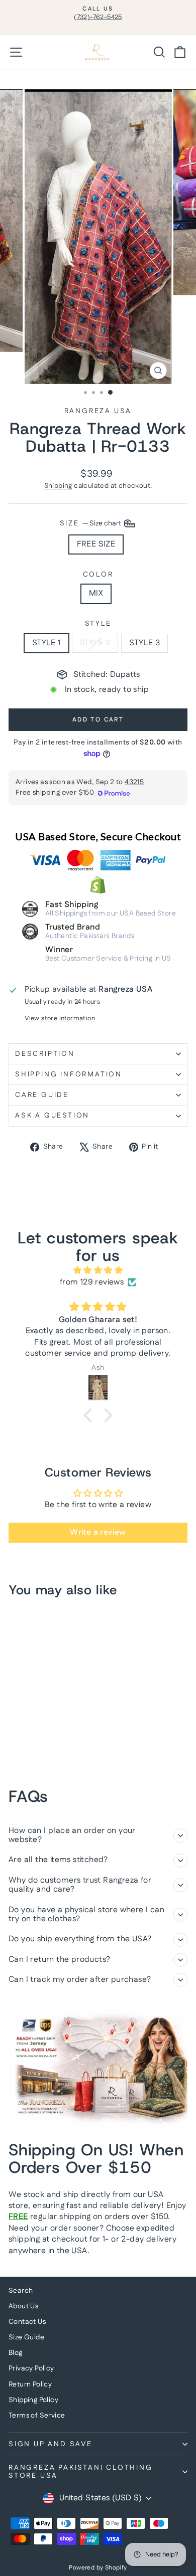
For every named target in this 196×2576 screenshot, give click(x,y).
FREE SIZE (96, 544)
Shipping (58, 486)
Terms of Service (37, 2416)
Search (21, 2291)
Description (45, 1054)
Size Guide (26, 2337)
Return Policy (30, 2384)
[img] (98, 1270)
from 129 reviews (92, 1282)
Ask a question (52, 1116)
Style (98, 624)
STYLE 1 (46, 643)
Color (98, 575)
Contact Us (27, 2322)
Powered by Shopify (98, 2568)
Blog (16, 2353)
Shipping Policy (33, 2400)
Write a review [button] (98, 1532)
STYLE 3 (144, 643)
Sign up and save (51, 2444)
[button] (90, 1415)
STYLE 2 (95, 643)
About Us (23, 2306)
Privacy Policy (31, 2368)
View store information (60, 1019)
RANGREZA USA (98, 411)
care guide (42, 1095)
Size (91, 523)
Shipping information (69, 1074)
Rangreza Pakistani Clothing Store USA (81, 2472)
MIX (96, 593)
